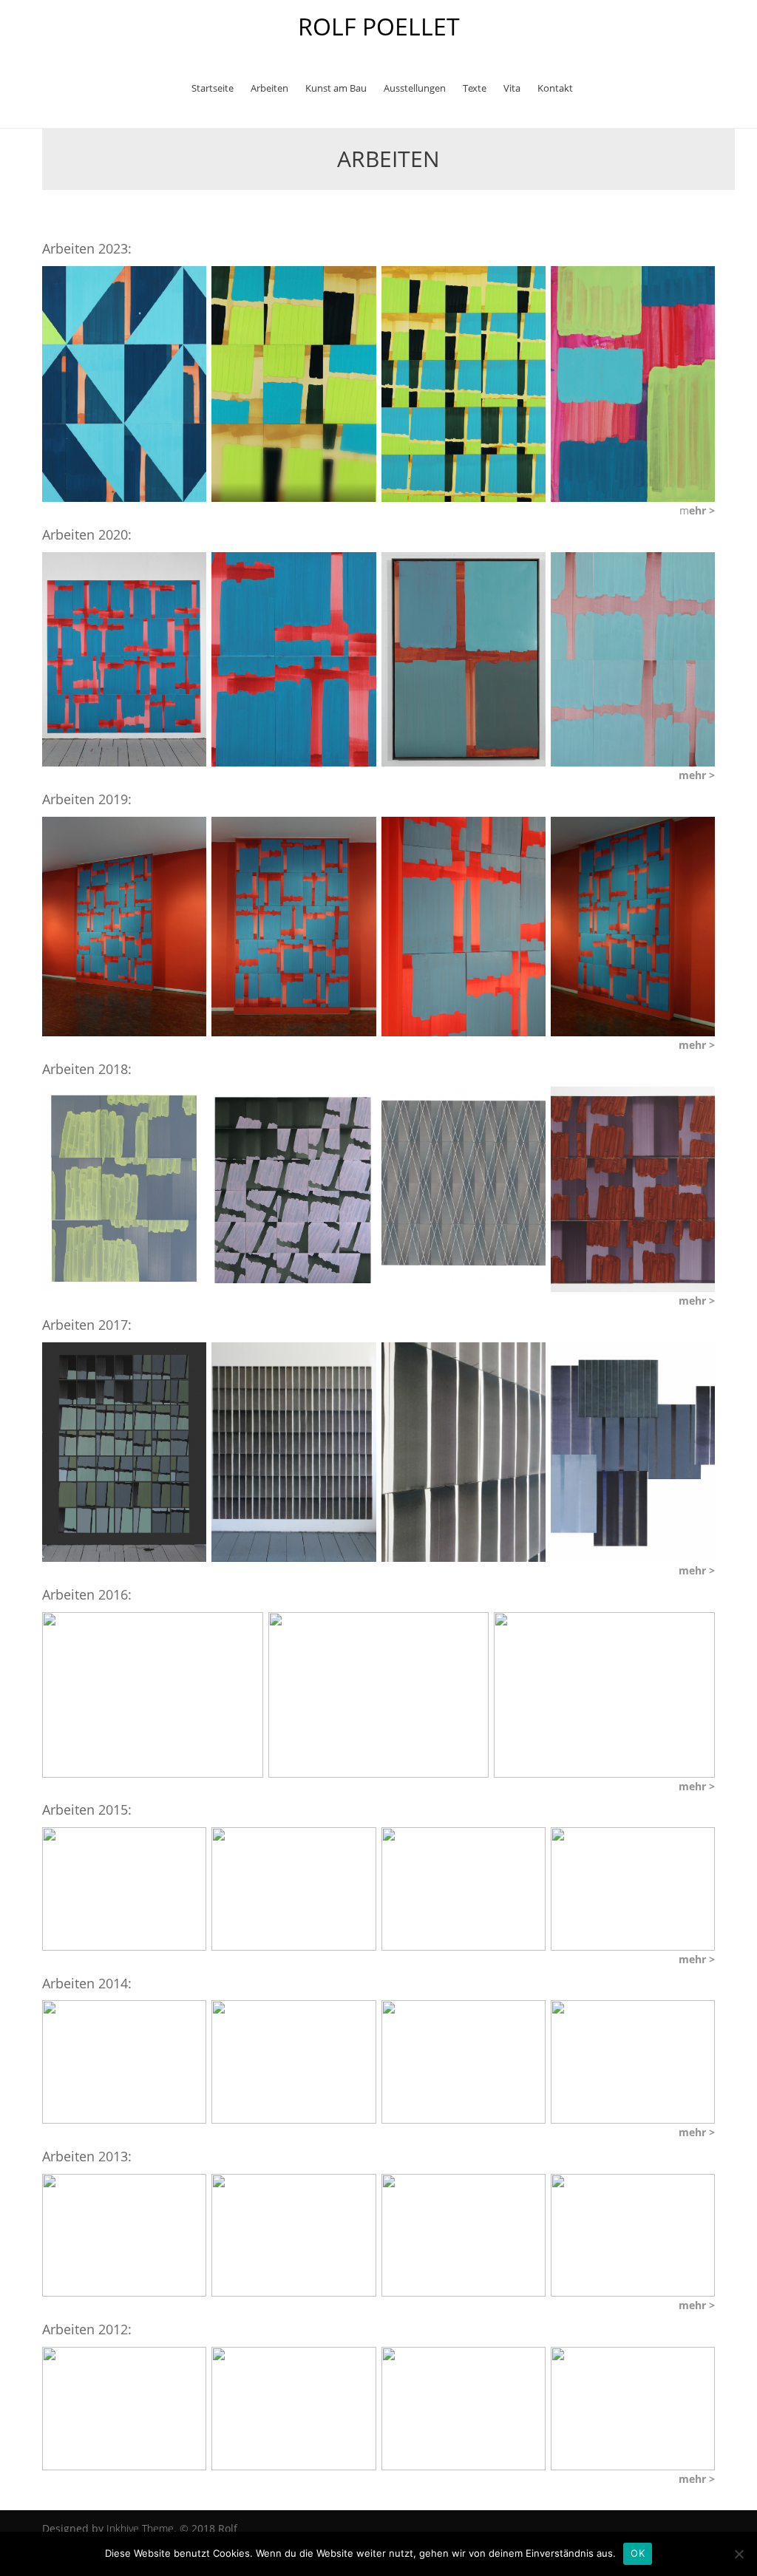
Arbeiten (269, 88)
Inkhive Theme (140, 2528)
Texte (475, 88)
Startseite (213, 88)
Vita (512, 88)
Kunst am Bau (336, 88)
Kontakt (555, 88)
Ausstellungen (415, 88)
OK (638, 2553)
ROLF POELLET (379, 26)
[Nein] (739, 2554)
